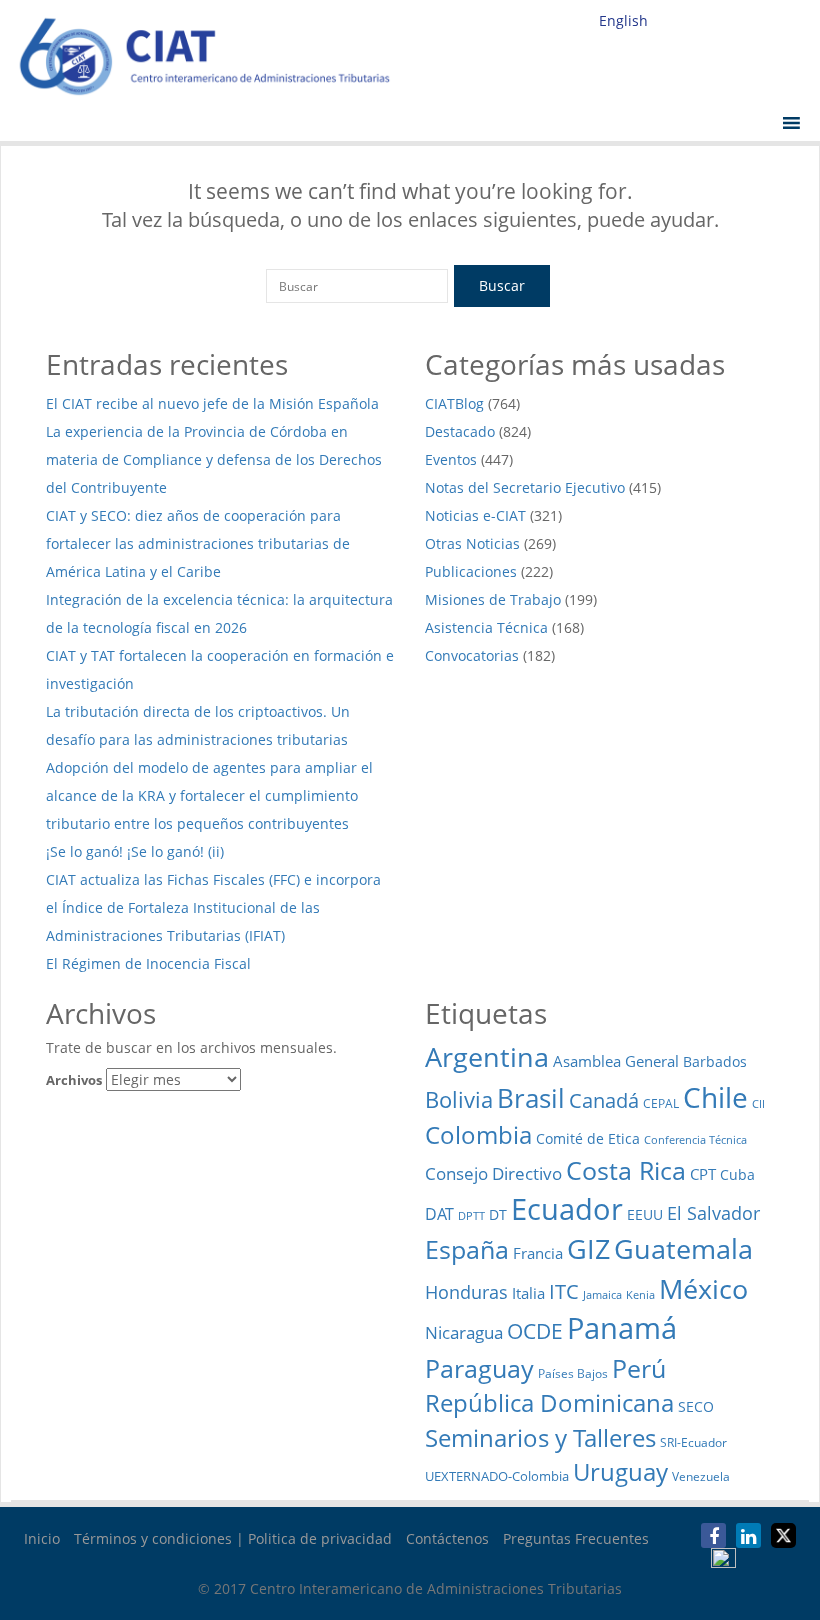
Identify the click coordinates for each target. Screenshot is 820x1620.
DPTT (471, 1216)
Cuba (737, 1174)
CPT (703, 1174)
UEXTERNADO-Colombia (497, 1476)
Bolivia (459, 1099)
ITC (564, 1291)
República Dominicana (549, 1402)
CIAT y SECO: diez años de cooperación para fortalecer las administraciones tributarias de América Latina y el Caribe (198, 543)
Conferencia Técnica (695, 1139)
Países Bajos (573, 1373)
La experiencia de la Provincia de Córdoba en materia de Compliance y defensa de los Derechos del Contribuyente (214, 459)
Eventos (451, 459)
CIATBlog (454, 403)
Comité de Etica (588, 1138)
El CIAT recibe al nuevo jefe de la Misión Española (212, 403)
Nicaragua (464, 1332)
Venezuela (701, 1476)
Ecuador (567, 1208)
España (467, 1249)
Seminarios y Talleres (540, 1437)
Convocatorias (472, 655)
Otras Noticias (472, 543)
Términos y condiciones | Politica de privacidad (233, 1538)
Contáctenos (447, 1538)
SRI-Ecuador (693, 1442)
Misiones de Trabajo (493, 599)
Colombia (478, 1134)
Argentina (487, 1056)
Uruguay (620, 1471)
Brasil (531, 1098)
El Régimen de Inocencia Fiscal (150, 963)
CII (758, 1104)
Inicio (42, 1538)
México (703, 1288)
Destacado (460, 431)
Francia (538, 1253)
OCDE (535, 1330)
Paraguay (479, 1368)
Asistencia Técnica (486, 627)
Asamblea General (616, 1061)
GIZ (588, 1248)
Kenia (640, 1295)
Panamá (622, 1328)
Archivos (74, 1080)
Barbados (715, 1061)
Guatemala (683, 1248)
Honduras (466, 1291)
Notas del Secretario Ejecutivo (525, 487)
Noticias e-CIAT (475, 515)
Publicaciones (471, 571)
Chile (715, 1097)
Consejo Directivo (493, 1173)
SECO (696, 1406)
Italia (528, 1293)
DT (498, 1214)
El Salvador (713, 1212)
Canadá (604, 1100)
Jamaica (602, 1295)
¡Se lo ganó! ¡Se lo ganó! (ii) (135, 851)
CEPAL (661, 1103)
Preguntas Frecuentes (576, 1538)
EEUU (645, 1214)
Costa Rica (626, 1170)
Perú (639, 1368)
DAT (439, 1214)
